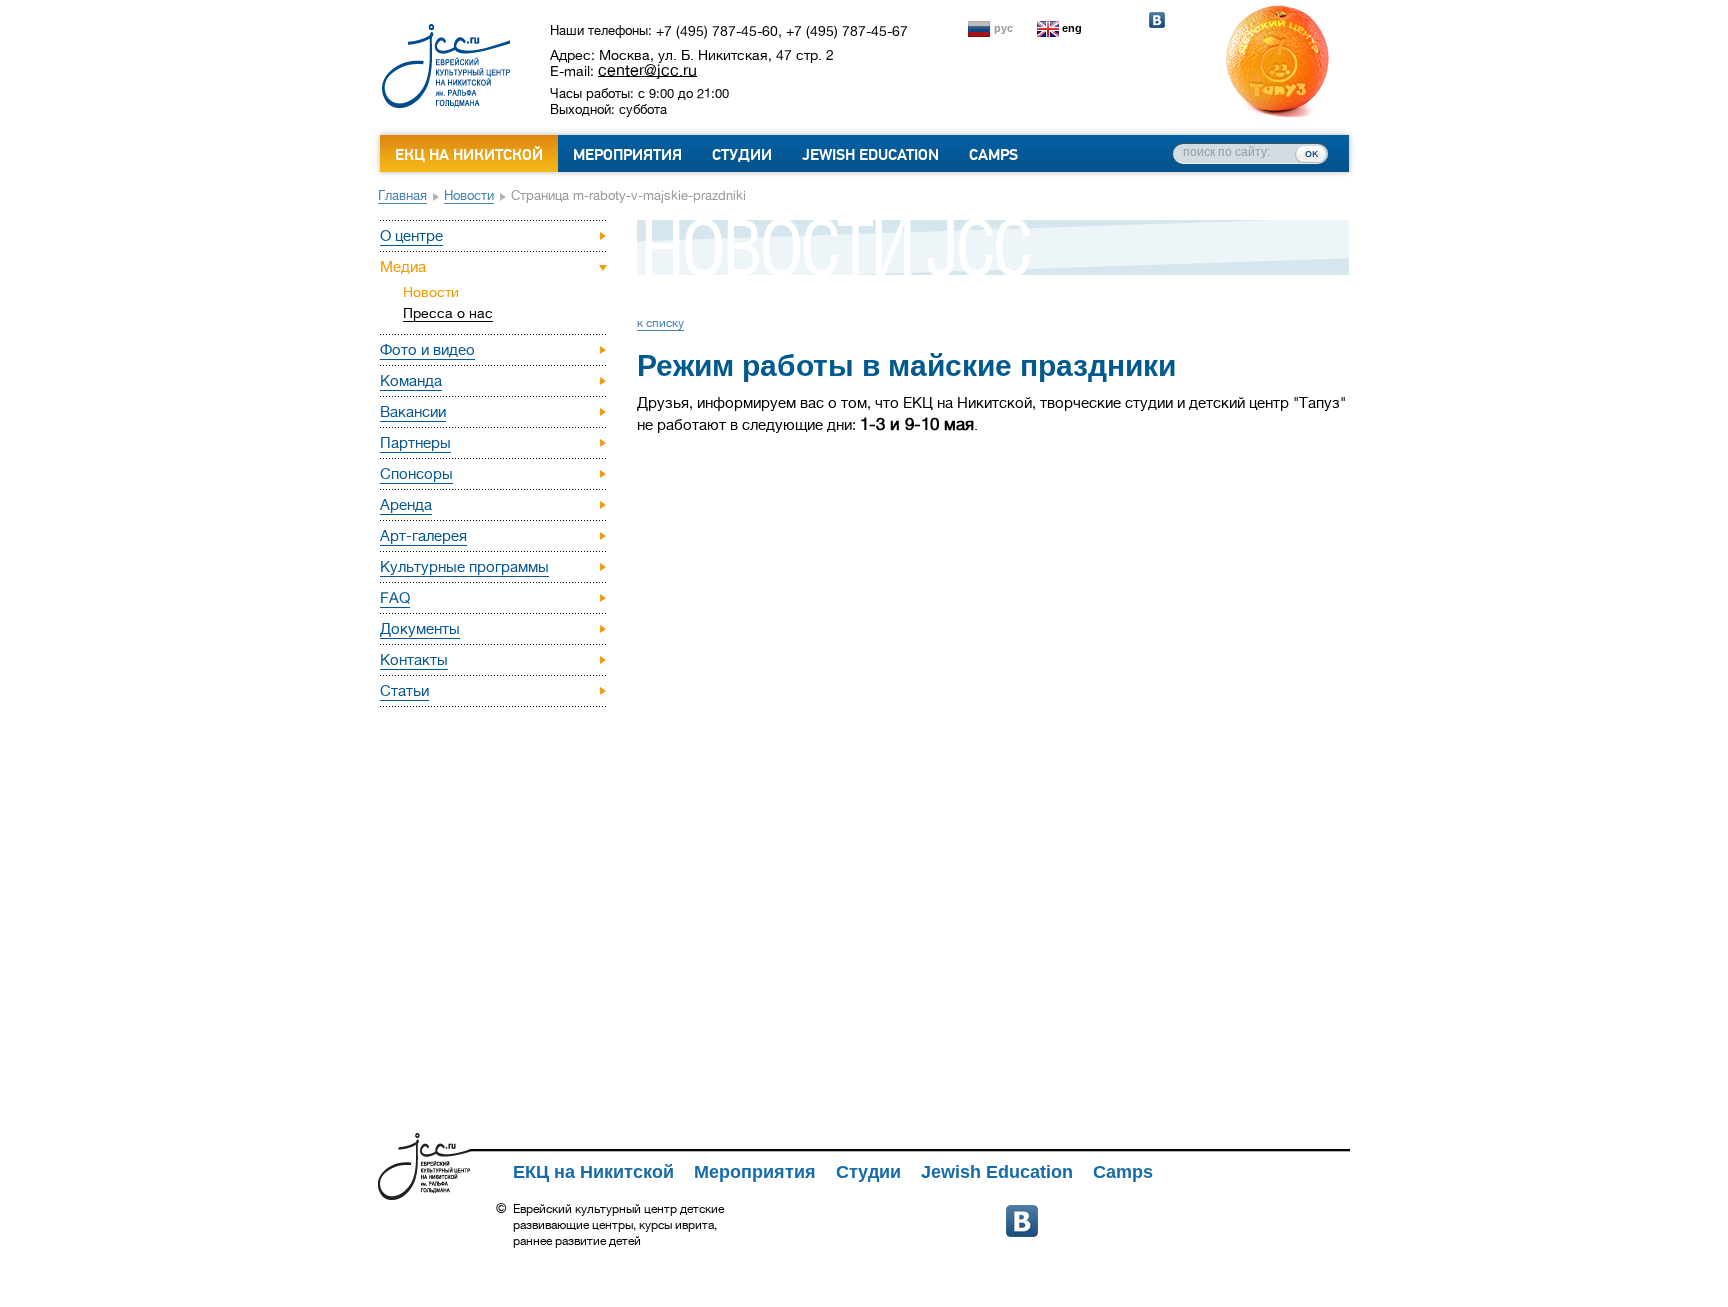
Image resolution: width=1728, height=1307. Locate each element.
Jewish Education (870, 155)
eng (1072, 28)
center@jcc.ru (647, 70)
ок (1311, 153)
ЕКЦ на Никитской (469, 155)
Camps (993, 155)
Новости (469, 195)
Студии (742, 155)
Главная (402, 195)
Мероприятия (627, 155)
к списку (660, 323)
